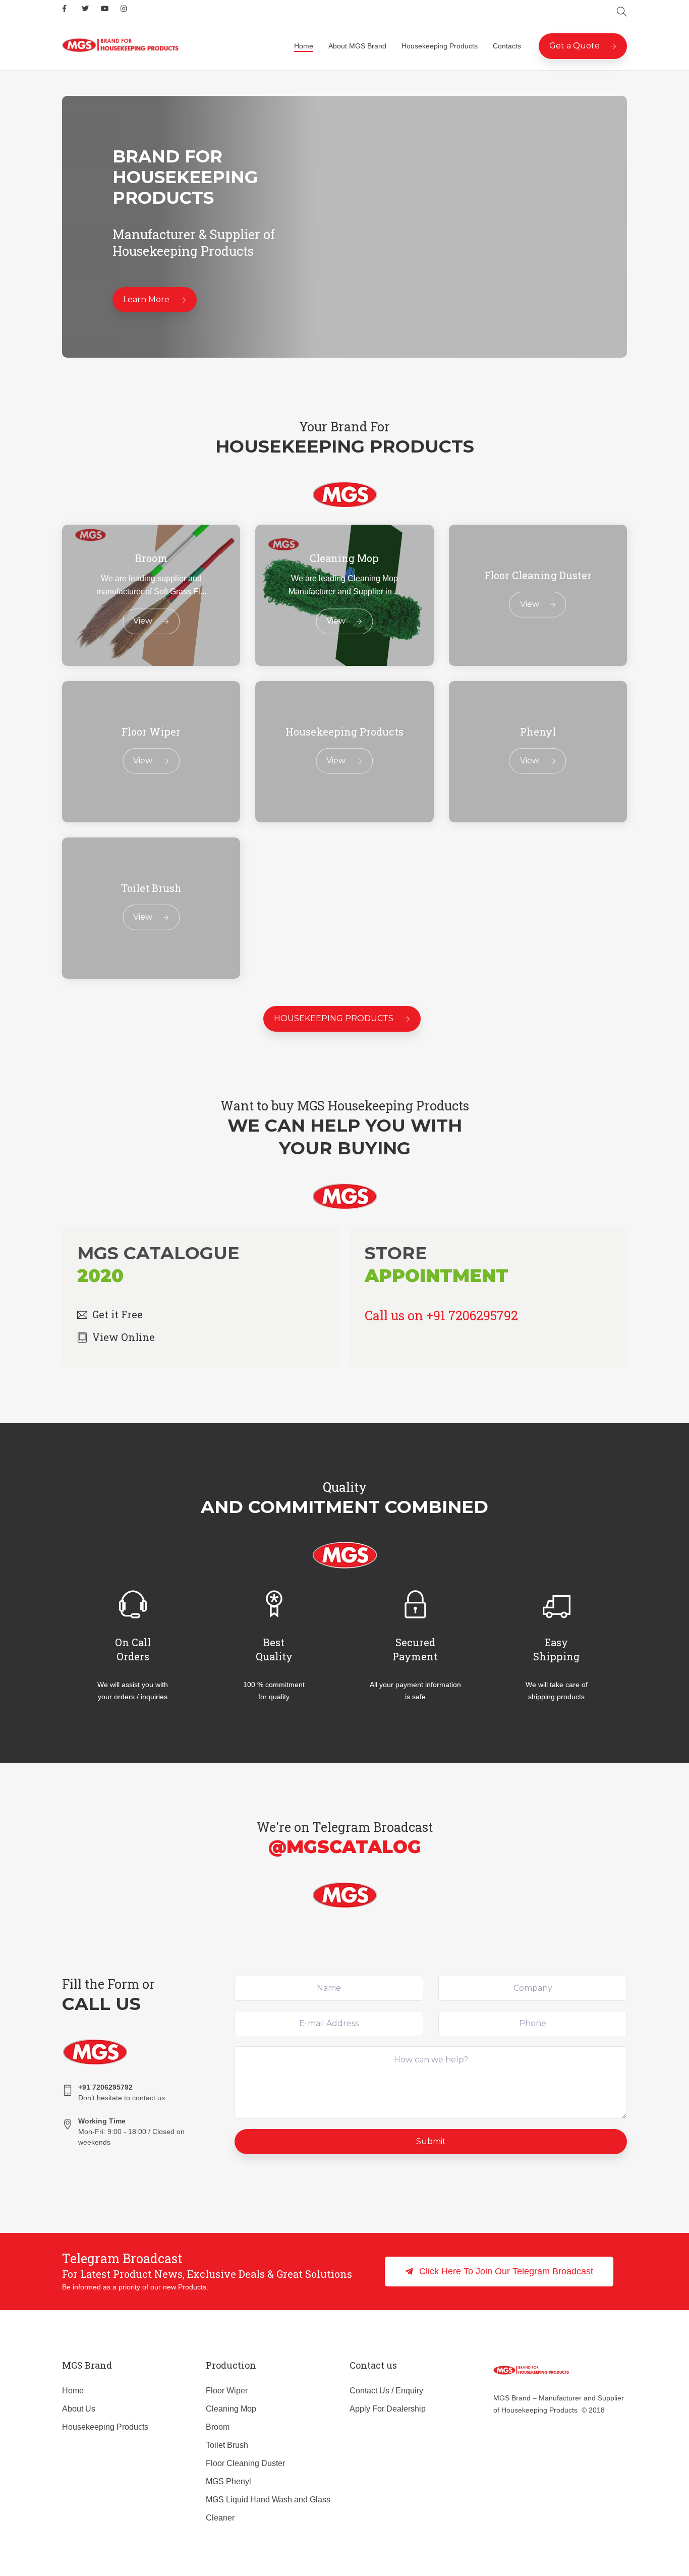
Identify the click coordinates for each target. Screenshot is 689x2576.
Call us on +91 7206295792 (441, 1315)
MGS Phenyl (228, 2481)
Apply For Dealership (388, 2409)
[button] (499, 2272)
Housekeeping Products (440, 46)
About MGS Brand (357, 46)
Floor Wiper (227, 2391)
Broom (218, 2427)
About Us (79, 2409)
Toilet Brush (227, 2445)
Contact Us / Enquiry (386, 2391)
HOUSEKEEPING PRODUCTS (334, 1018)
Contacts (507, 46)
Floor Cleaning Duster (245, 2463)
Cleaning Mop (231, 2409)
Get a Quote (575, 46)
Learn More (146, 299)
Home (304, 46)
